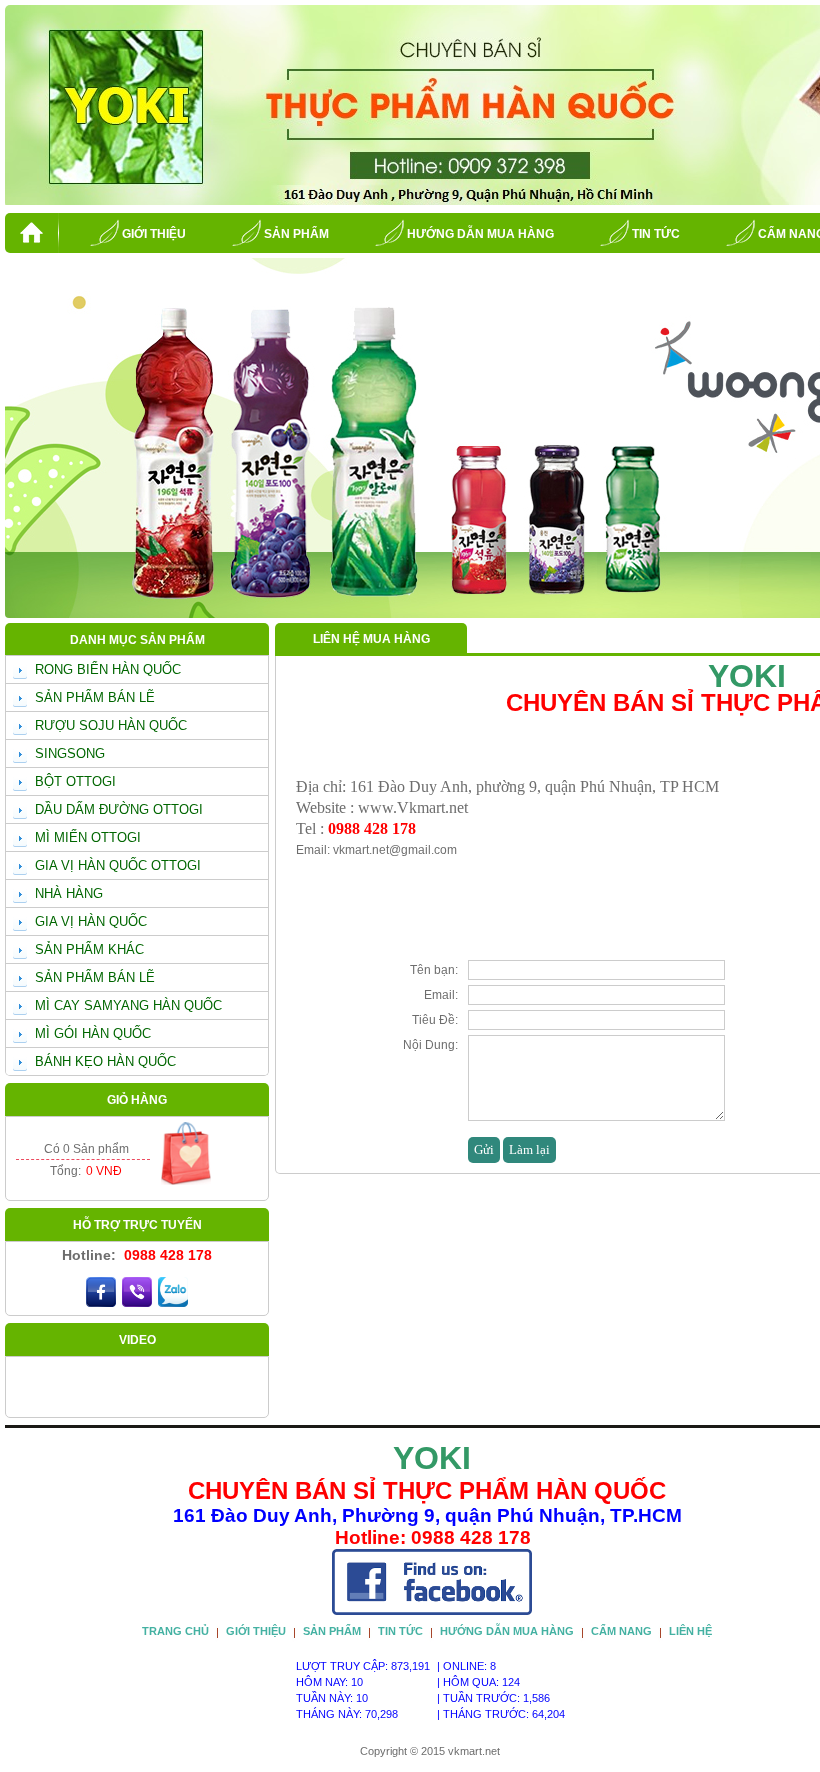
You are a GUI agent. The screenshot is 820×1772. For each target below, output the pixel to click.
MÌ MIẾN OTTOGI (88, 837)
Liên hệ (690, 1631)
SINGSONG (70, 753)
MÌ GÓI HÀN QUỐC (93, 1033)
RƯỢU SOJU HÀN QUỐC (111, 725)
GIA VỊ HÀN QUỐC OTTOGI (118, 865)
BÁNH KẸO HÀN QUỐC (105, 1061)
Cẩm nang (621, 1631)
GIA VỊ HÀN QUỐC (91, 921)
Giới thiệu (154, 234)
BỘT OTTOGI (75, 781)
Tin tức (656, 234)
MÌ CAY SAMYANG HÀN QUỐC (128, 1005)
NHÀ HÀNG (69, 893)
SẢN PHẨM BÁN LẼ (95, 697)
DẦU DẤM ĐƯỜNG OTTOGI (119, 809)
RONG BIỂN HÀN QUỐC (108, 669)
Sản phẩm (296, 234)
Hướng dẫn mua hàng (480, 234)
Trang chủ (175, 1631)
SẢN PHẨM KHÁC (89, 949)
